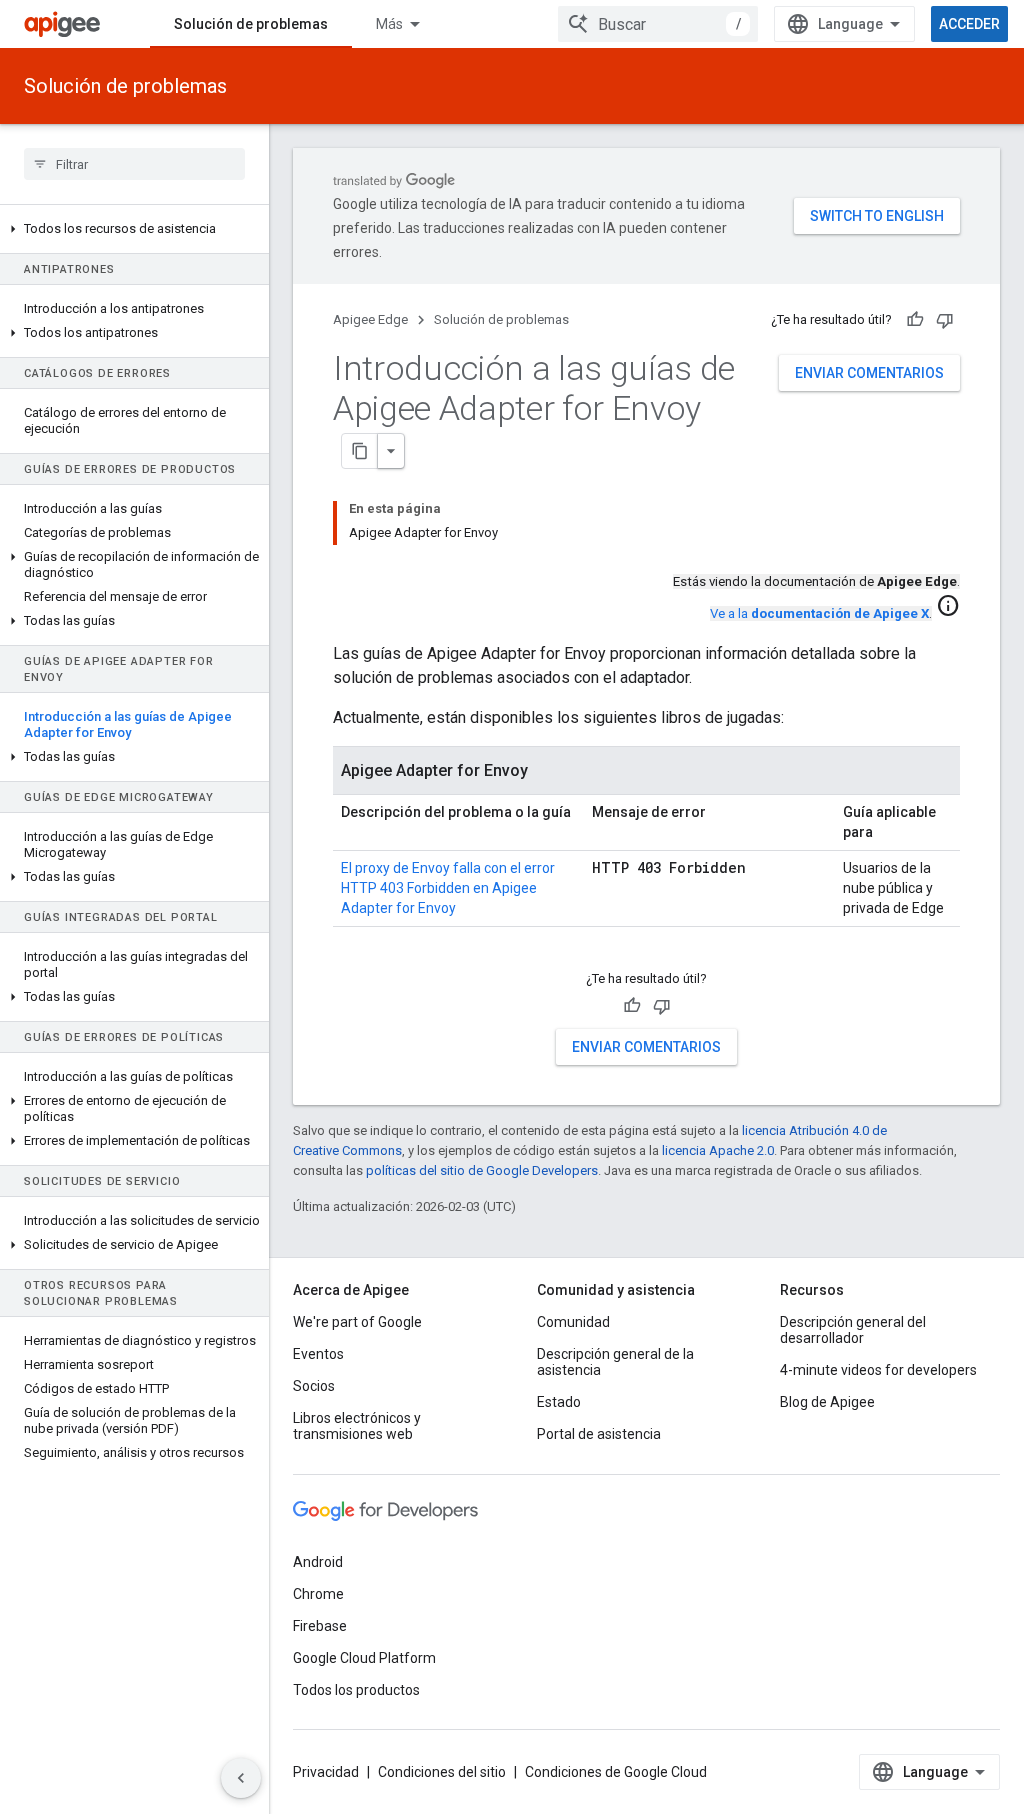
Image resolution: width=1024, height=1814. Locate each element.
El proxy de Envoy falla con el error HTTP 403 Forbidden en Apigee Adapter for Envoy (448, 888)
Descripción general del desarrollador (853, 1330)
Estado (559, 1402)
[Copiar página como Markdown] (360, 451)
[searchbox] (134, 164)
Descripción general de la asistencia (615, 1362)
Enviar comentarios (869, 373)
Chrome (318, 1594)
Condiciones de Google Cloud (616, 1772)
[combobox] (658, 24)
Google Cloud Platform (364, 1658)
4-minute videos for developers (878, 1370)
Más (389, 24)
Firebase (320, 1626)
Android (318, 1562)
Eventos (318, 1354)
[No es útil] (945, 320)
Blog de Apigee (827, 1402)
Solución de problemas (251, 24)
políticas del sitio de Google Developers (482, 1170)
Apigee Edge (370, 319)
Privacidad (326, 1772)
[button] (134, 229)
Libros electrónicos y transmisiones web (357, 1426)
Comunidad (573, 1322)
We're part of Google (357, 1322)
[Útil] (915, 320)
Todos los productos (356, 1690)
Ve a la (819, 613)
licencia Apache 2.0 (718, 1150)
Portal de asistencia (599, 1434)
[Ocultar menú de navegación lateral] (241, 1778)
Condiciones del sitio (442, 1772)
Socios (314, 1386)
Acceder (969, 24)
